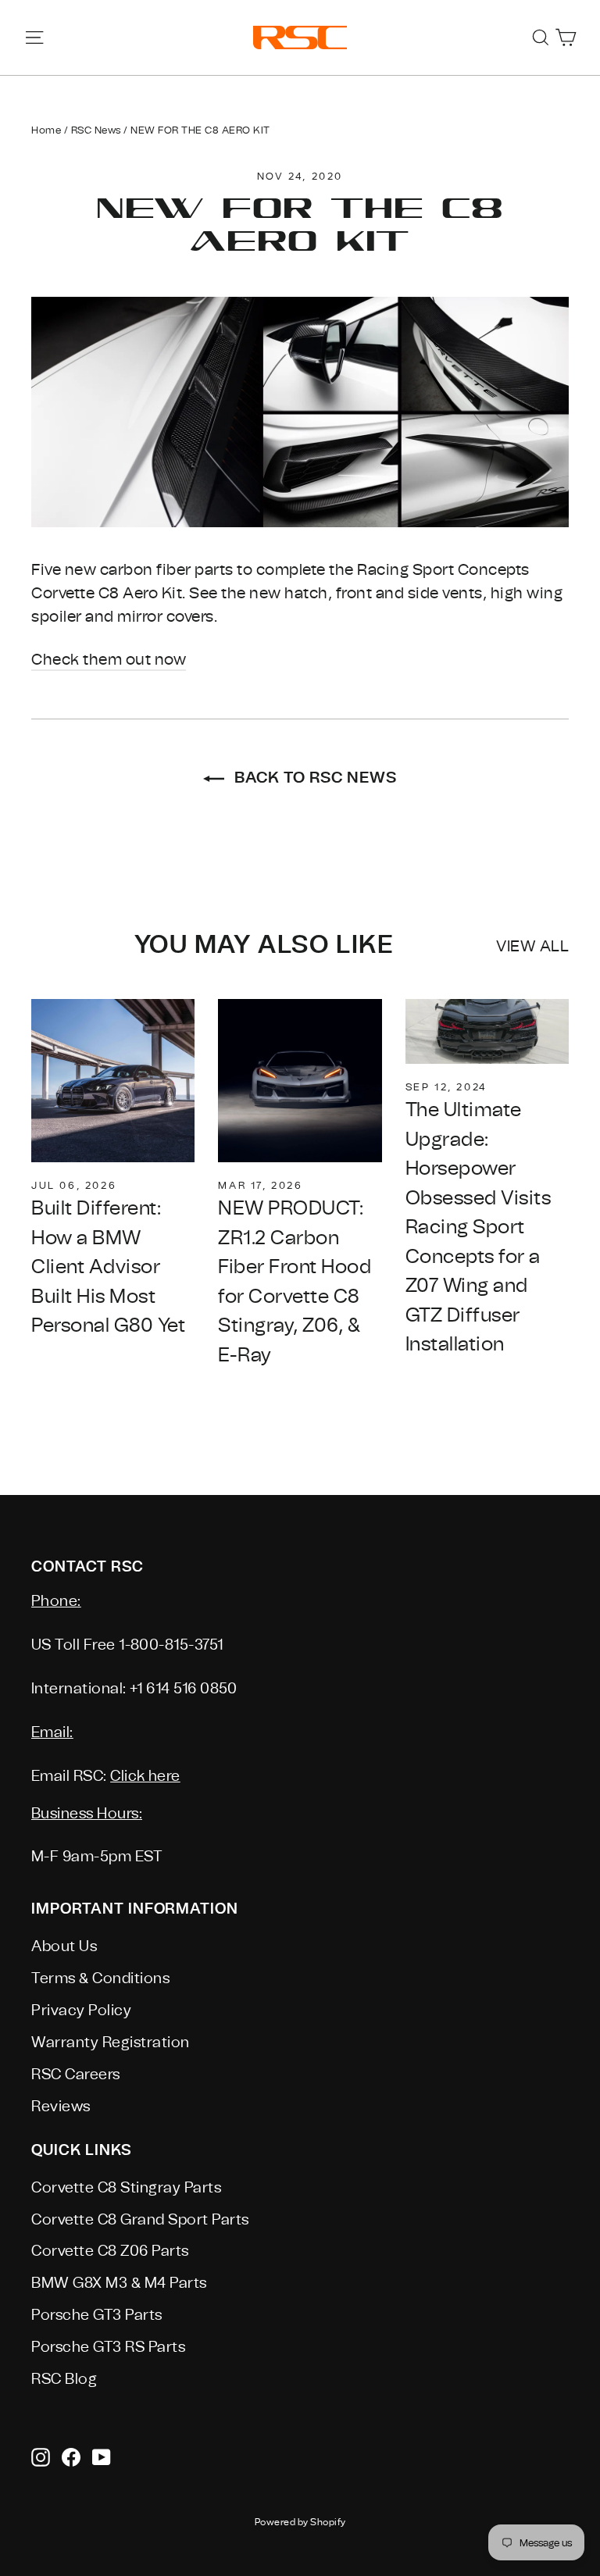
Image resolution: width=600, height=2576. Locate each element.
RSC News (96, 130)
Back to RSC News (314, 777)
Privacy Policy (81, 2010)
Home (46, 130)
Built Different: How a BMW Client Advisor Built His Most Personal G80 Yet (108, 1267)
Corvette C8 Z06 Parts (110, 2251)
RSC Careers (76, 2075)
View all (532, 946)
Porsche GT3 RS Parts (108, 2347)
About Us (64, 1946)
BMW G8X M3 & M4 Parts (119, 2283)
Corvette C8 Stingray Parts (126, 2188)
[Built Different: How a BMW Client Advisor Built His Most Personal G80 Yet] (113, 1081)
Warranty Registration (111, 2043)
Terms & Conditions (100, 1978)
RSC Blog (64, 2379)
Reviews (61, 2107)
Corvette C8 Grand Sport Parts (140, 2220)
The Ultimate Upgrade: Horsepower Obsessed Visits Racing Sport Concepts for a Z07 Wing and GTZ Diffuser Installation (479, 1227)
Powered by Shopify (300, 2522)
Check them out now (109, 660)
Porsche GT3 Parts (97, 2315)
